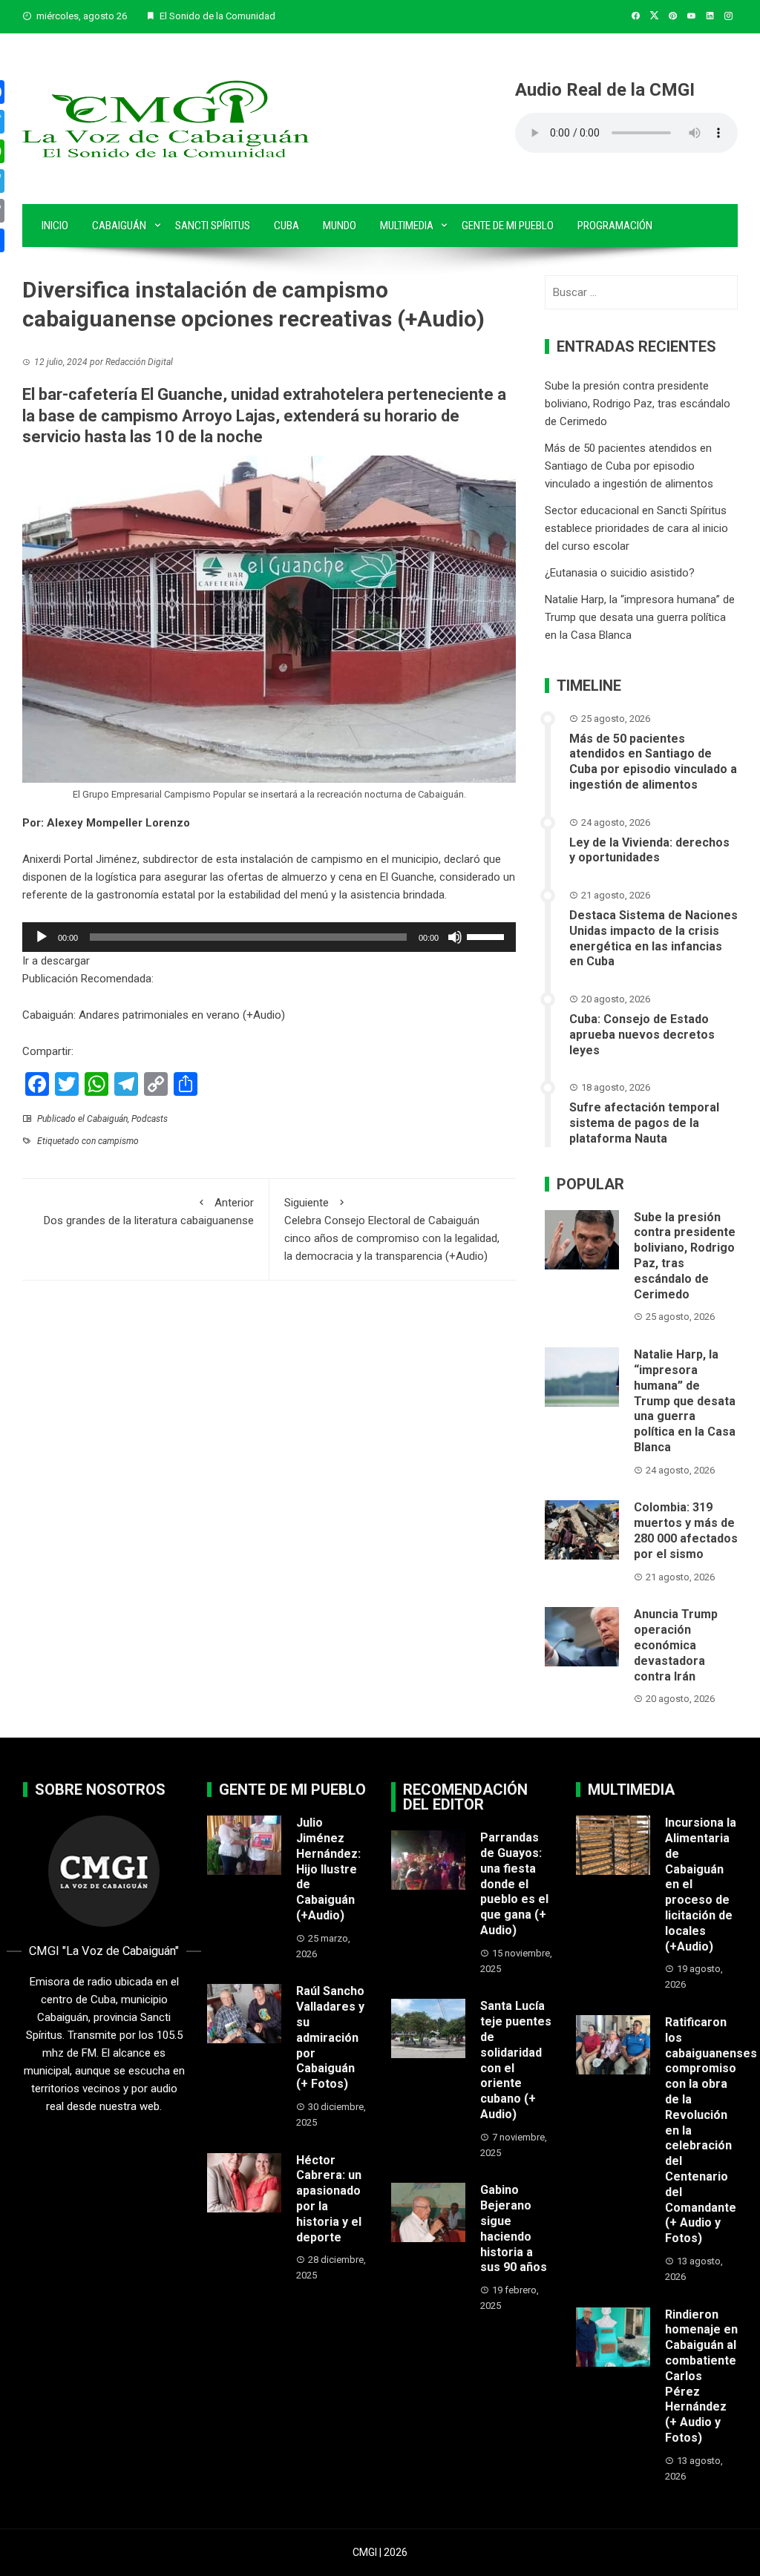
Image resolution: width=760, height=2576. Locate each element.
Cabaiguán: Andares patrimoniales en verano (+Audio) (154, 1015)
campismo (118, 1141)
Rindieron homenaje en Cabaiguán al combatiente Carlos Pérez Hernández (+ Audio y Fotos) (701, 2376)
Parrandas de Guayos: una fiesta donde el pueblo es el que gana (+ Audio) (514, 1884)
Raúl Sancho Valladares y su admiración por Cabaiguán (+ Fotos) (330, 2037)
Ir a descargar (56, 961)
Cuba (286, 226)
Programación (615, 226)
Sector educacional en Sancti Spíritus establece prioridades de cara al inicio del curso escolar (636, 528)
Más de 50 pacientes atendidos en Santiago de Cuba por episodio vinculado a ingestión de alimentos (629, 466)
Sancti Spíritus (213, 226)
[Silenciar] (455, 937)
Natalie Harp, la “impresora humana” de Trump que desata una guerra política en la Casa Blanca (640, 617)
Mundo (340, 226)
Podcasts (150, 1119)
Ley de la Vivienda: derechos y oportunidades (649, 850)
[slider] (488, 936)
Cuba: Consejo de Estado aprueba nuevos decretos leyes (642, 1035)
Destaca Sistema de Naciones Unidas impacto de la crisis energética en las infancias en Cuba (653, 938)
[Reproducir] (42, 937)
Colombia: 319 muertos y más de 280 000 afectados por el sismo (686, 1530)
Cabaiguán (119, 226)
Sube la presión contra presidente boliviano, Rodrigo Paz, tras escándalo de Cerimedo (638, 404)
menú (314, 895)
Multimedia (407, 226)
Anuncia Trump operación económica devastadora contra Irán (676, 1645)
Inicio (55, 226)
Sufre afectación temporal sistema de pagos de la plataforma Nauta (644, 1123)
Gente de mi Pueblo (508, 226)
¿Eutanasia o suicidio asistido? (620, 573)
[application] (269, 937)
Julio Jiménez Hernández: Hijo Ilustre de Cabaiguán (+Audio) (328, 1869)
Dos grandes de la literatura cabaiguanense (149, 1212)
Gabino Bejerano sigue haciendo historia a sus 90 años (514, 2228)
